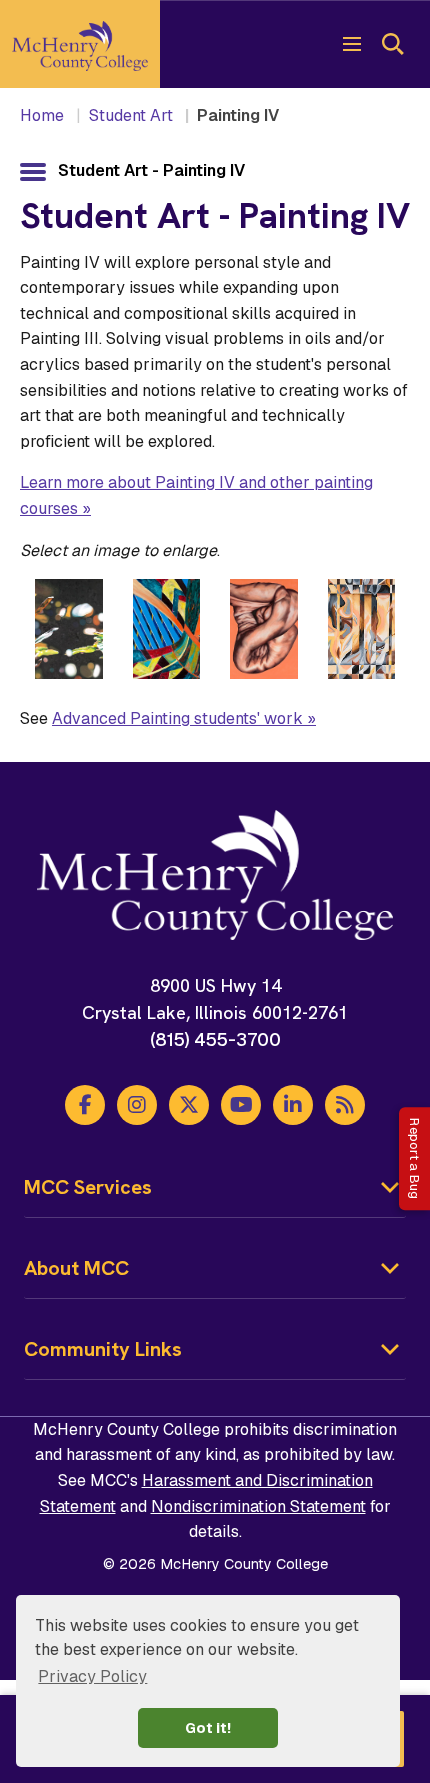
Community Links (103, 1349)
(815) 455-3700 (215, 1039)
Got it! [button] (208, 1728)
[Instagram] (137, 1105)
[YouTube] (241, 1105)
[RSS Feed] (345, 1105)
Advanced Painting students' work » (184, 718)
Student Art (131, 115)
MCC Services (88, 1187)
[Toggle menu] (352, 44)
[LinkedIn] (293, 1105)
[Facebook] (85, 1105)
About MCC (76, 1268)
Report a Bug (414, 1158)
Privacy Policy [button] (92, 1676)
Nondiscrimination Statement (258, 1506)
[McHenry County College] (80, 44)
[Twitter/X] (189, 1105)
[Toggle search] (392, 44)
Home (42, 115)
